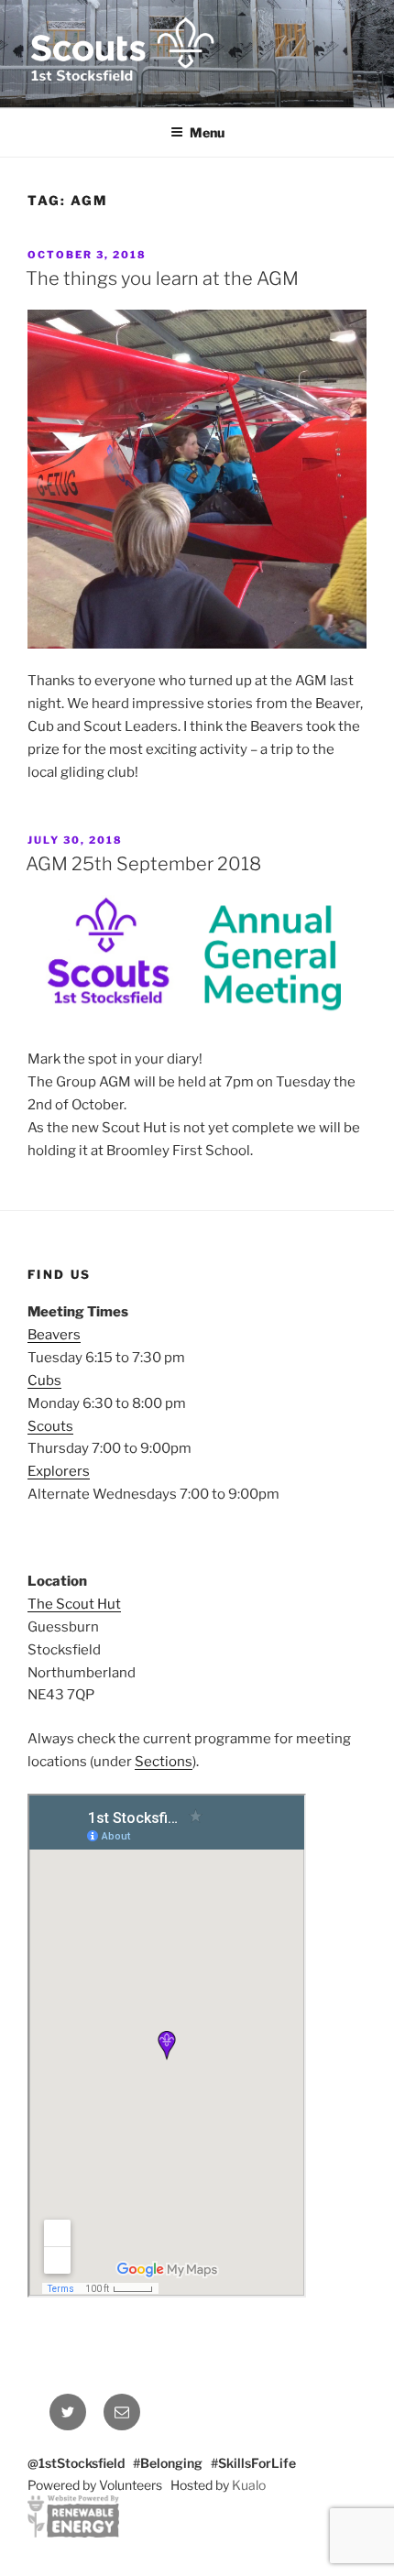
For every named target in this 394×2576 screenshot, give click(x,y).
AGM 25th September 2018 (143, 864)
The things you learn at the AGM (162, 278)
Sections (164, 1762)
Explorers (59, 1471)
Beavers (54, 1335)
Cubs (44, 1381)
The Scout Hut (74, 1604)
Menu (207, 132)
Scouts (50, 1426)
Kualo (249, 2485)
